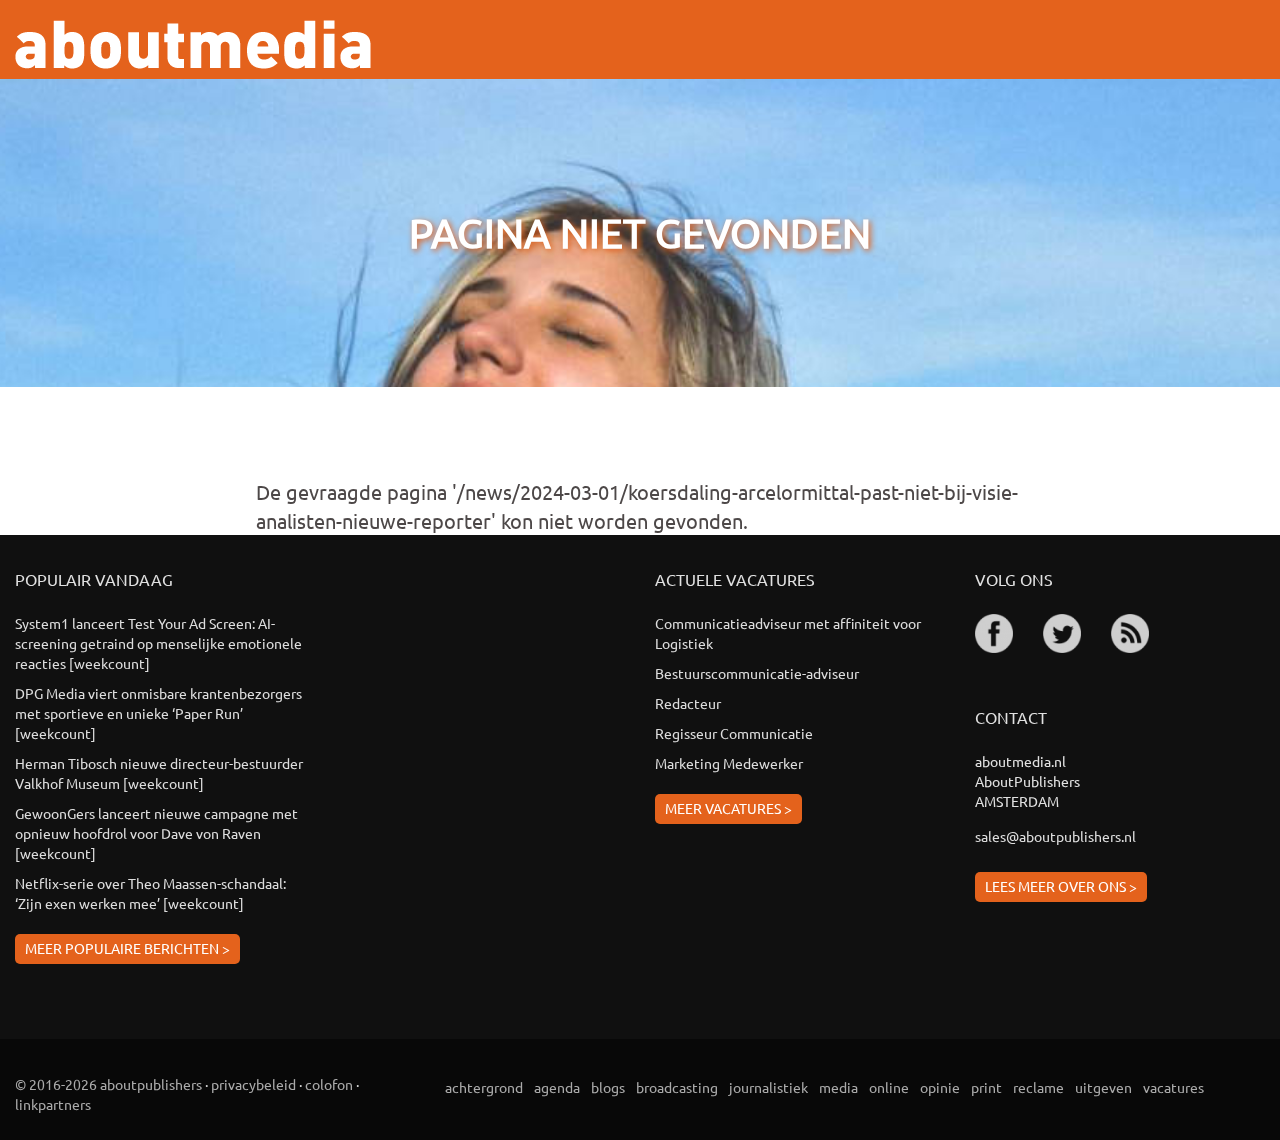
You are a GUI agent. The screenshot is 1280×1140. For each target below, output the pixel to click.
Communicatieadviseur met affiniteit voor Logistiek (788, 633)
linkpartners (53, 1104)
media (838, 1087)
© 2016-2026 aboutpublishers (108, 1084)
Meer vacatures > (728, 808)
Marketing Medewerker (729, 763)
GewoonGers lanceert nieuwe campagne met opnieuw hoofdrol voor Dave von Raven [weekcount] (156, 833)
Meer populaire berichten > (127, 948)
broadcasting (677, 1087)
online (889, 1087)
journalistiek (768, 1087)
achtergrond (484, 1087)
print (986, 1087)
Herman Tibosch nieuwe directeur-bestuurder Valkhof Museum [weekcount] (159, 773)
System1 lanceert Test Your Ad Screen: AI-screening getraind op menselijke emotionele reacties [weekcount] (158, 643)
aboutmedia (193, 44)
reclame (1038, 1087)
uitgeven (1103, 1087)
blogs (608, 1087)
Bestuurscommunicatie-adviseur (757, 673)
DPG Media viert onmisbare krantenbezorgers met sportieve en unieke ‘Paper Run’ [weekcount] (158, 713)
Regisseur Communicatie (734, 733)
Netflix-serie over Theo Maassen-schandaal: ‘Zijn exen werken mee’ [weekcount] (150, 893)
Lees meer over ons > (1061, 886)
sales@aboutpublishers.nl (1055, 836)
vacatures (1173, 1087)
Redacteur (688, 703)
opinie (940, 1087)
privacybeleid (253, 1084)
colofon (329, 1084)
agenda (557, 1087)
